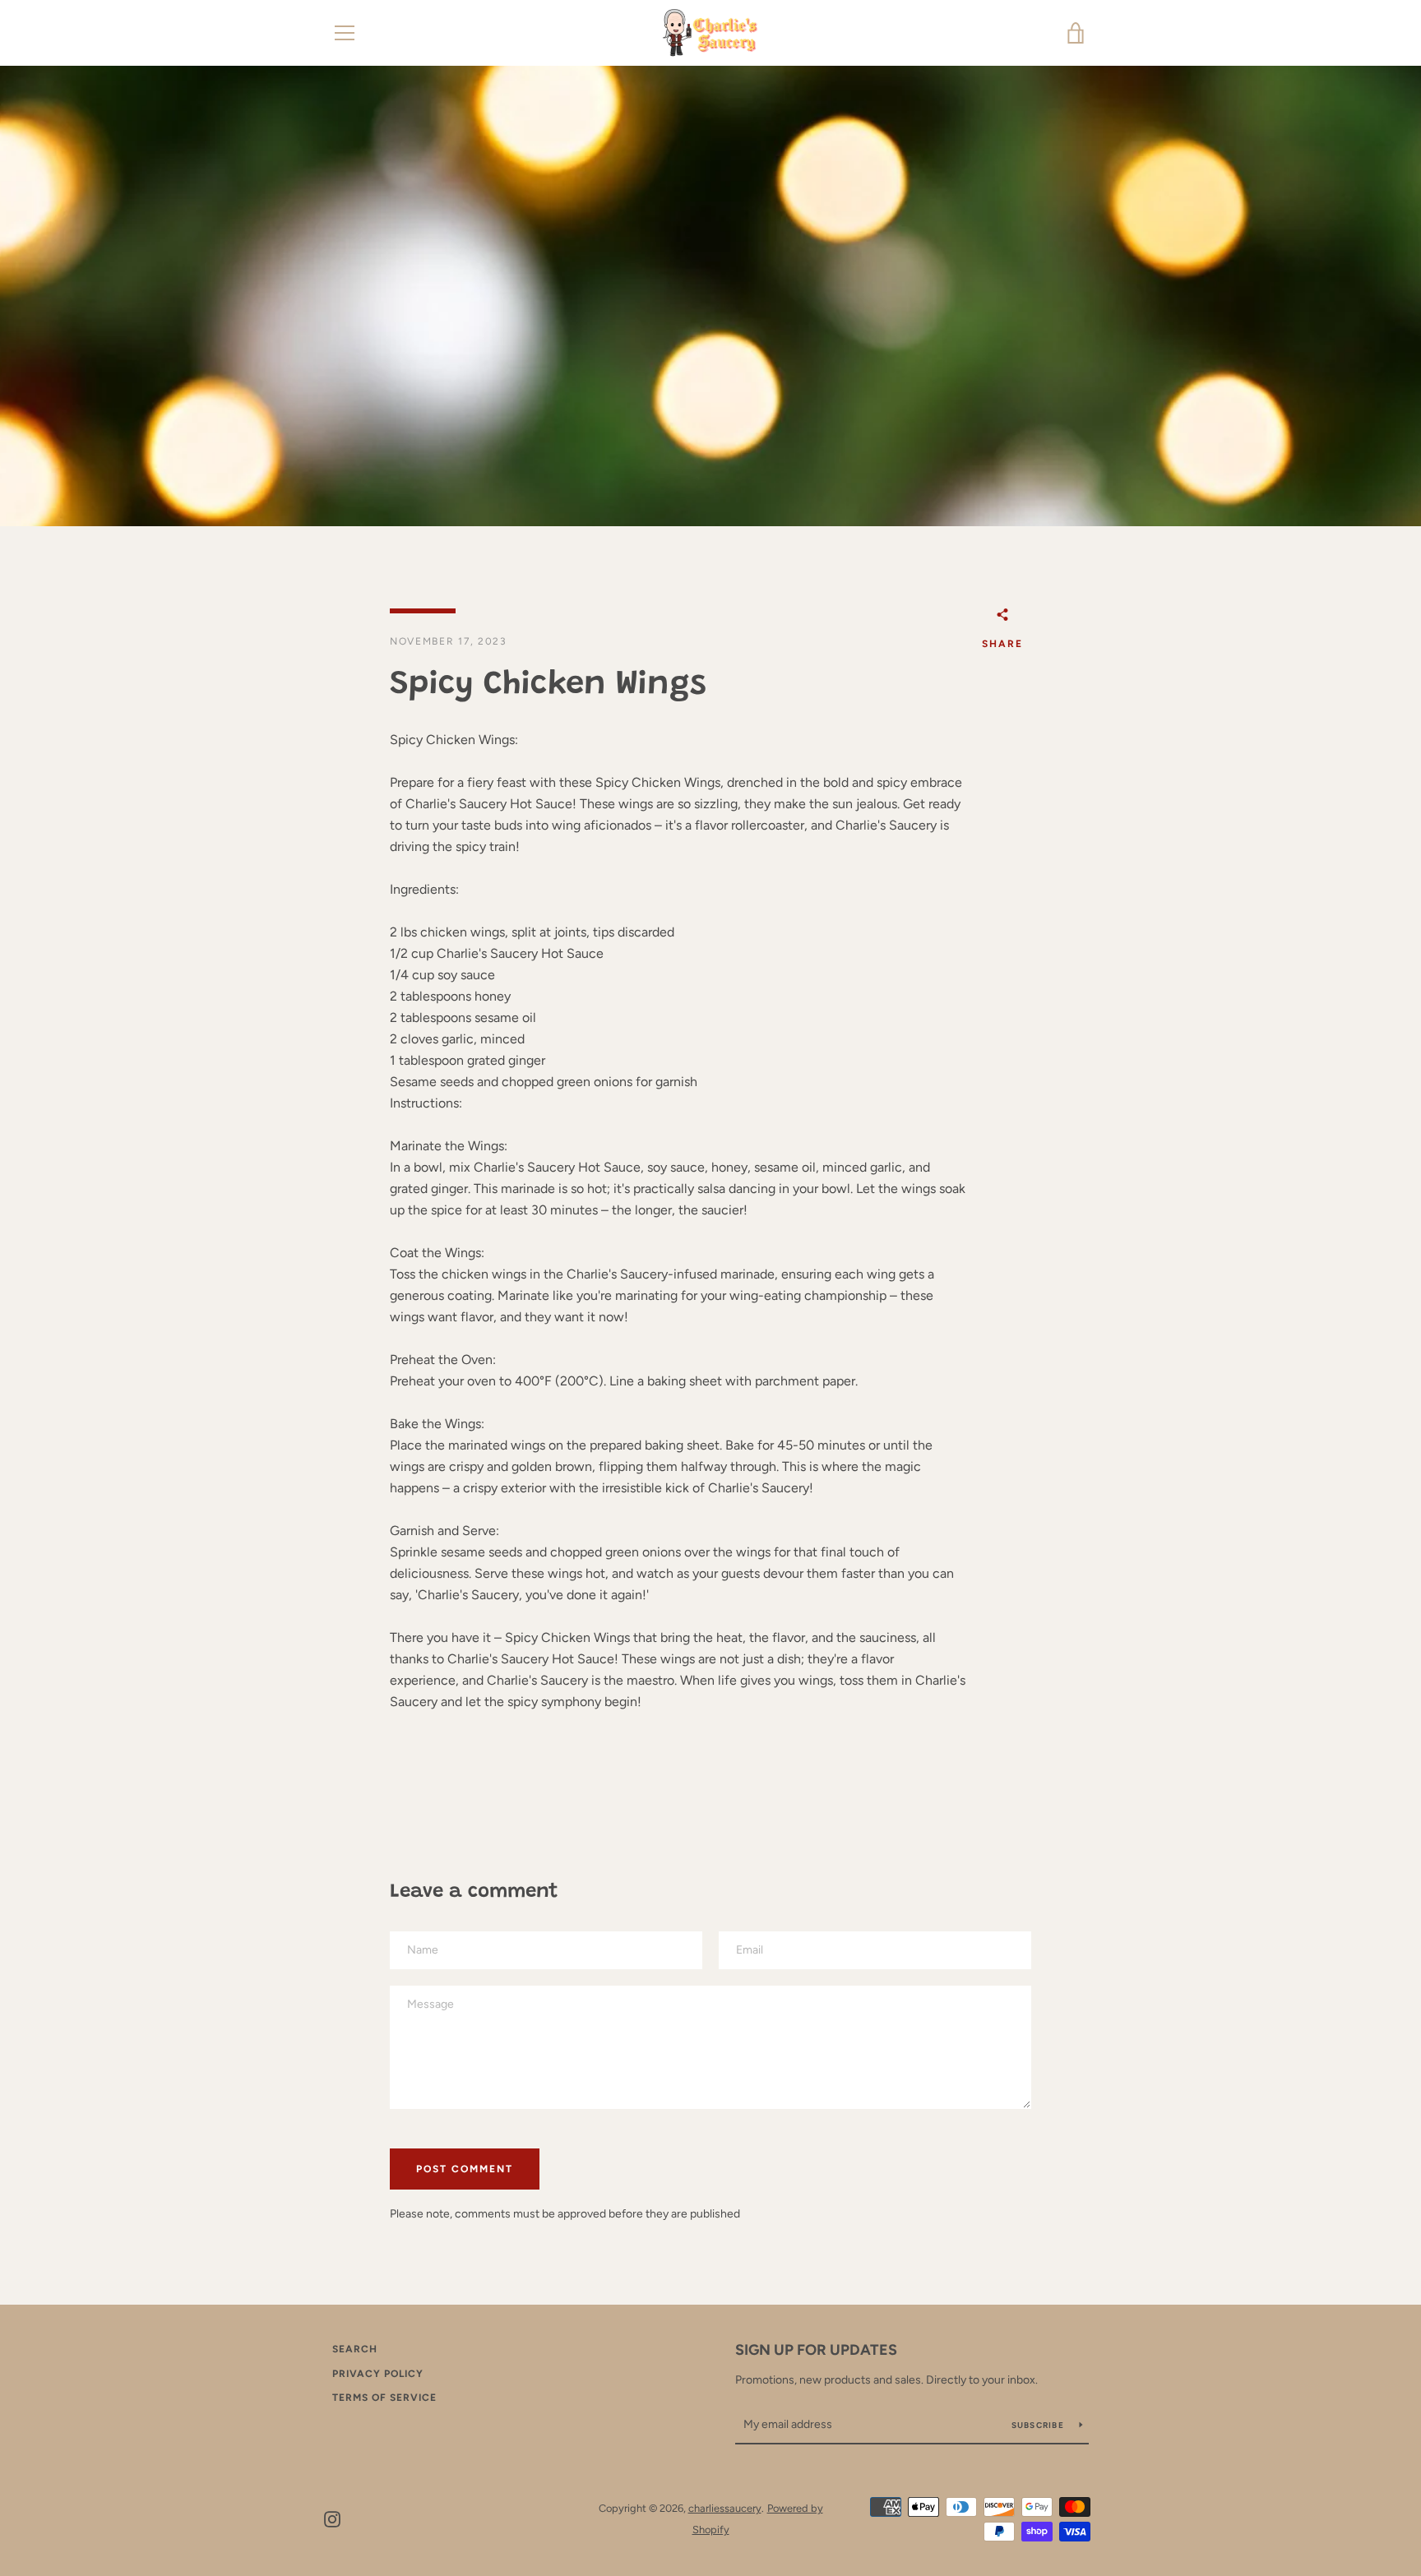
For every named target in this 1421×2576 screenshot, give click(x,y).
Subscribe (1039, 2425)
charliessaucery (725, 2508)
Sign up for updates (816, 2350)
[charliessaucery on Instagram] (332, 2518)
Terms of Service (384, 2398)
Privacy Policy (378, 2374)
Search (355, 2349)
